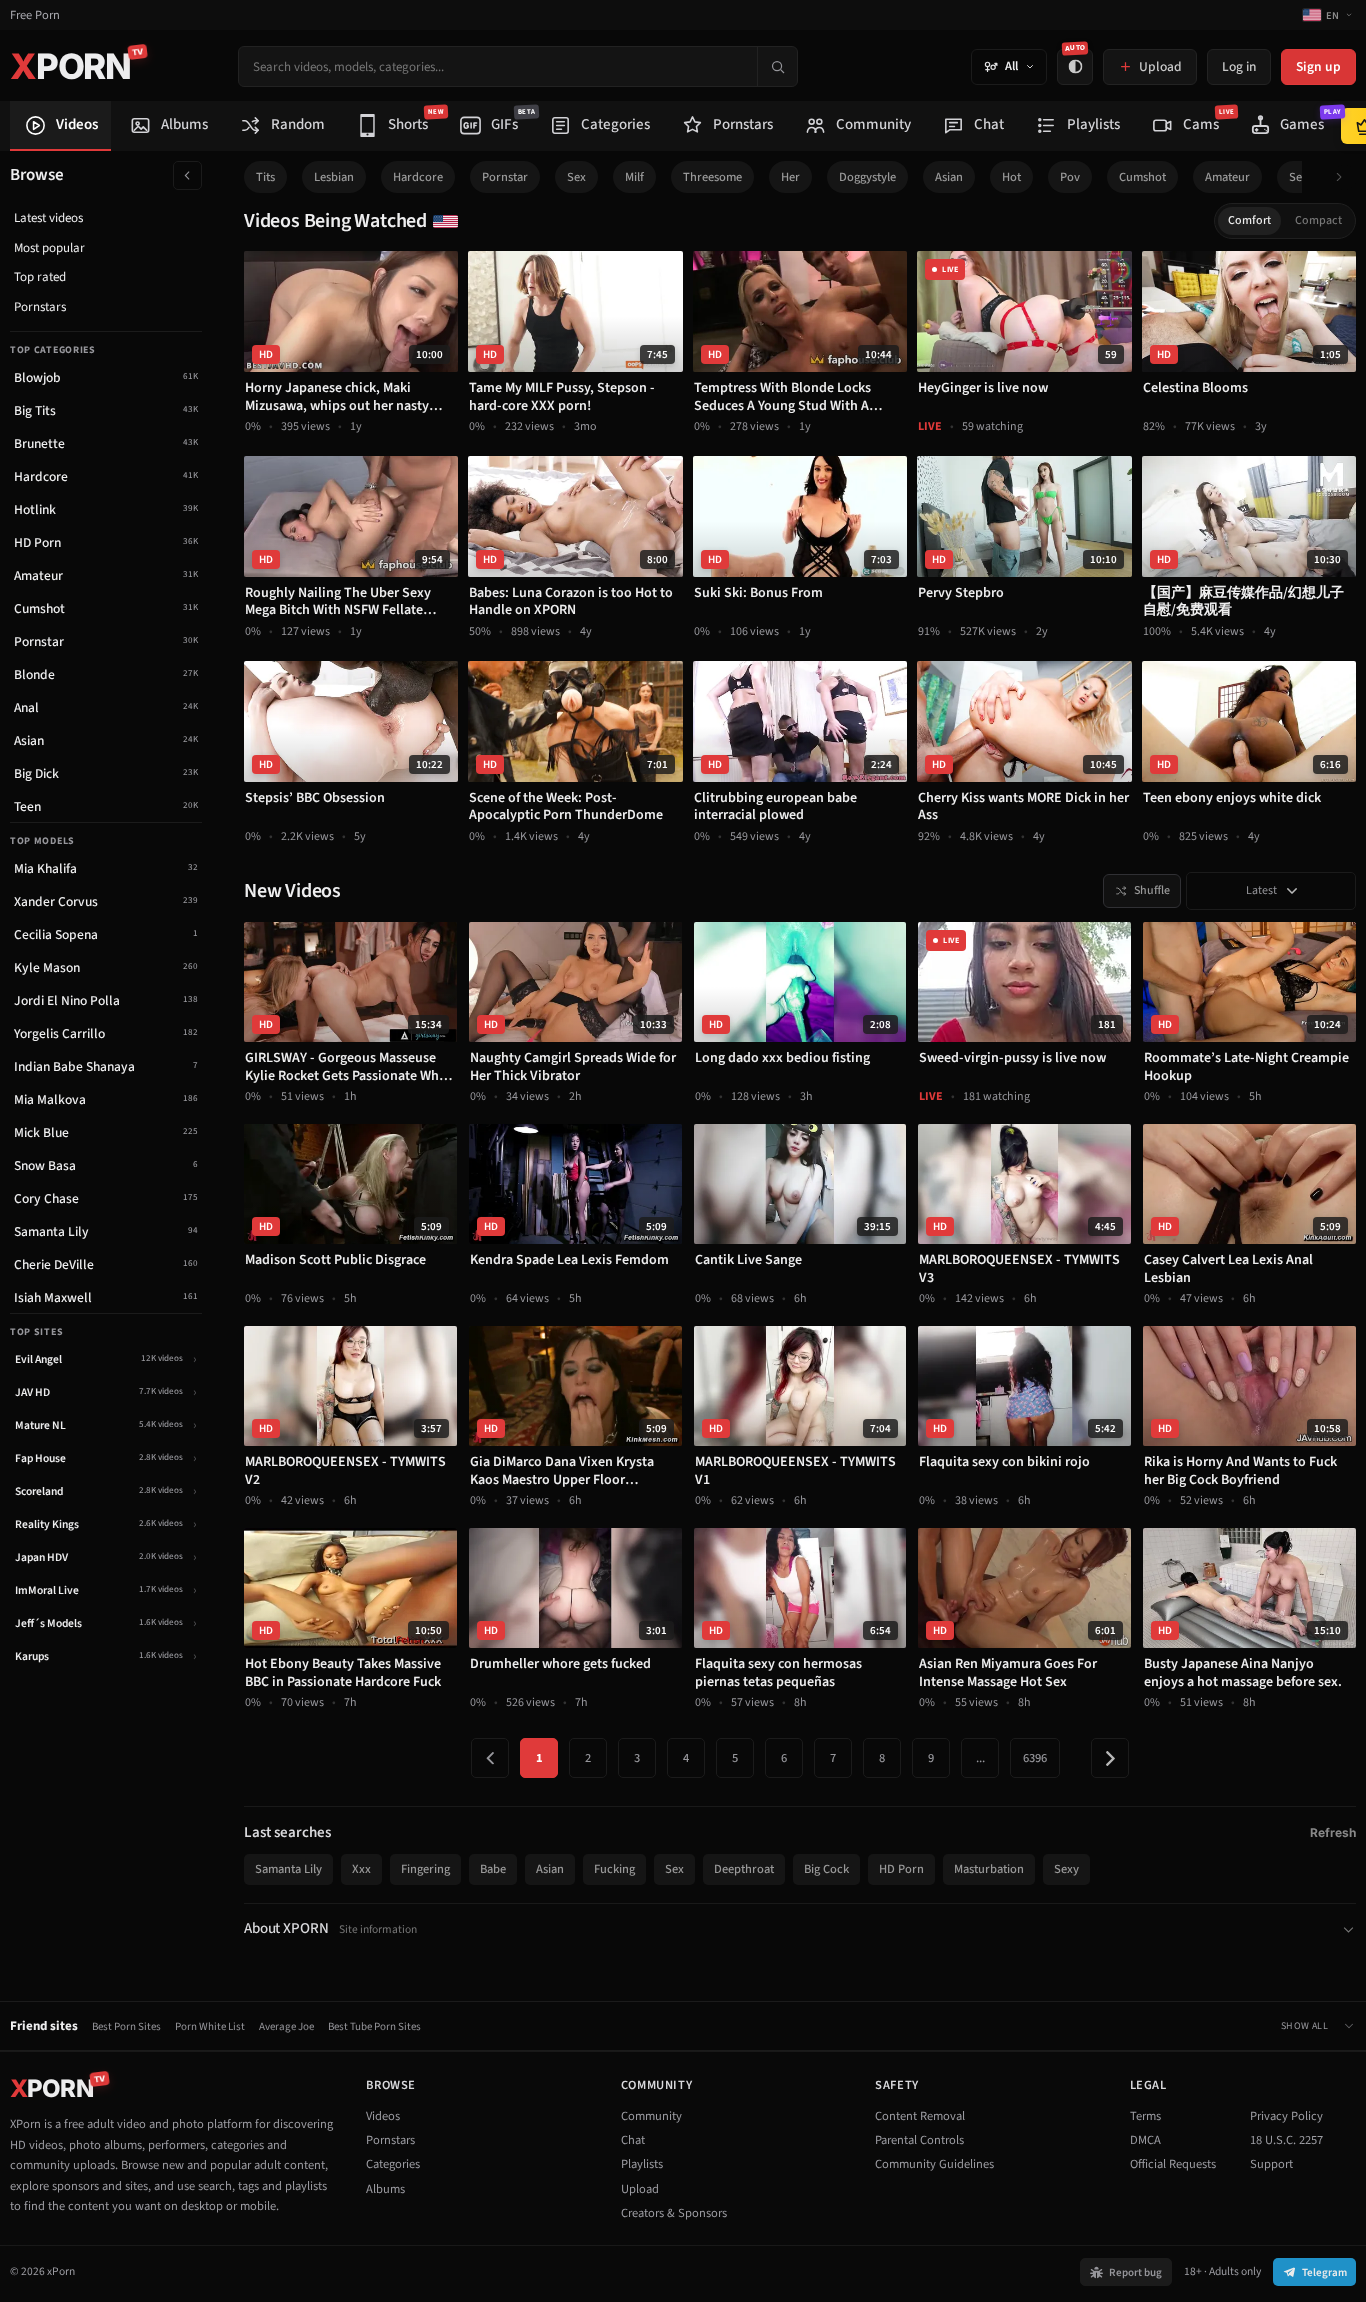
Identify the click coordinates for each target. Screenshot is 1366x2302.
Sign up (1318, 66)
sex (576, 177)
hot (1011, 177)
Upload (640, 2189)
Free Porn (35, 15)
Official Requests (1173, 2164)
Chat (633, 2140)
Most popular (49, 248)
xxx (361, 1869)
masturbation (989, 1869)
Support (1271, 2164)
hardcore (418, 177)
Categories (393, 2164)
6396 (1035, 1758)
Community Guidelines (934, 2164)
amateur (1227, 177)
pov (1070, 177)
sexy (1301, 177)
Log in (1239, 66)
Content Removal (920, 2116)
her (790, 177)
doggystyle (867, 177)
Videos (383, 2116)
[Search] (777, 66)
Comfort (1249, 220)
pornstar (505, 177)
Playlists (642, 2164)
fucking (614, 1869)
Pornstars (40, 307)
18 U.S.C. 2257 (1286, 2140)
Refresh (1333, 1832)
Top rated (40, 277)
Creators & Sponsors (674, 2213)
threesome (712, 177)
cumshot (1142, 177)
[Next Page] (1110, 1758)
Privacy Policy (1286, 2116)
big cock (826, 1869)
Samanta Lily (288, 1869)
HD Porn (901, 1869)
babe (493, 1869)
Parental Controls (919, 2140)
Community (651, 2116)
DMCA (1145, 2140)
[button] (1344, 177)
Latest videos (48, 218)
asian (949, 177)
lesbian (334, 177)
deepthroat (744, 1869)
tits (265, 177)
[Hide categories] (187, 175)
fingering (425, 1869)
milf (634, 177)
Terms (1145, 2116)
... (980, 1758)
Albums (385, 2189)
